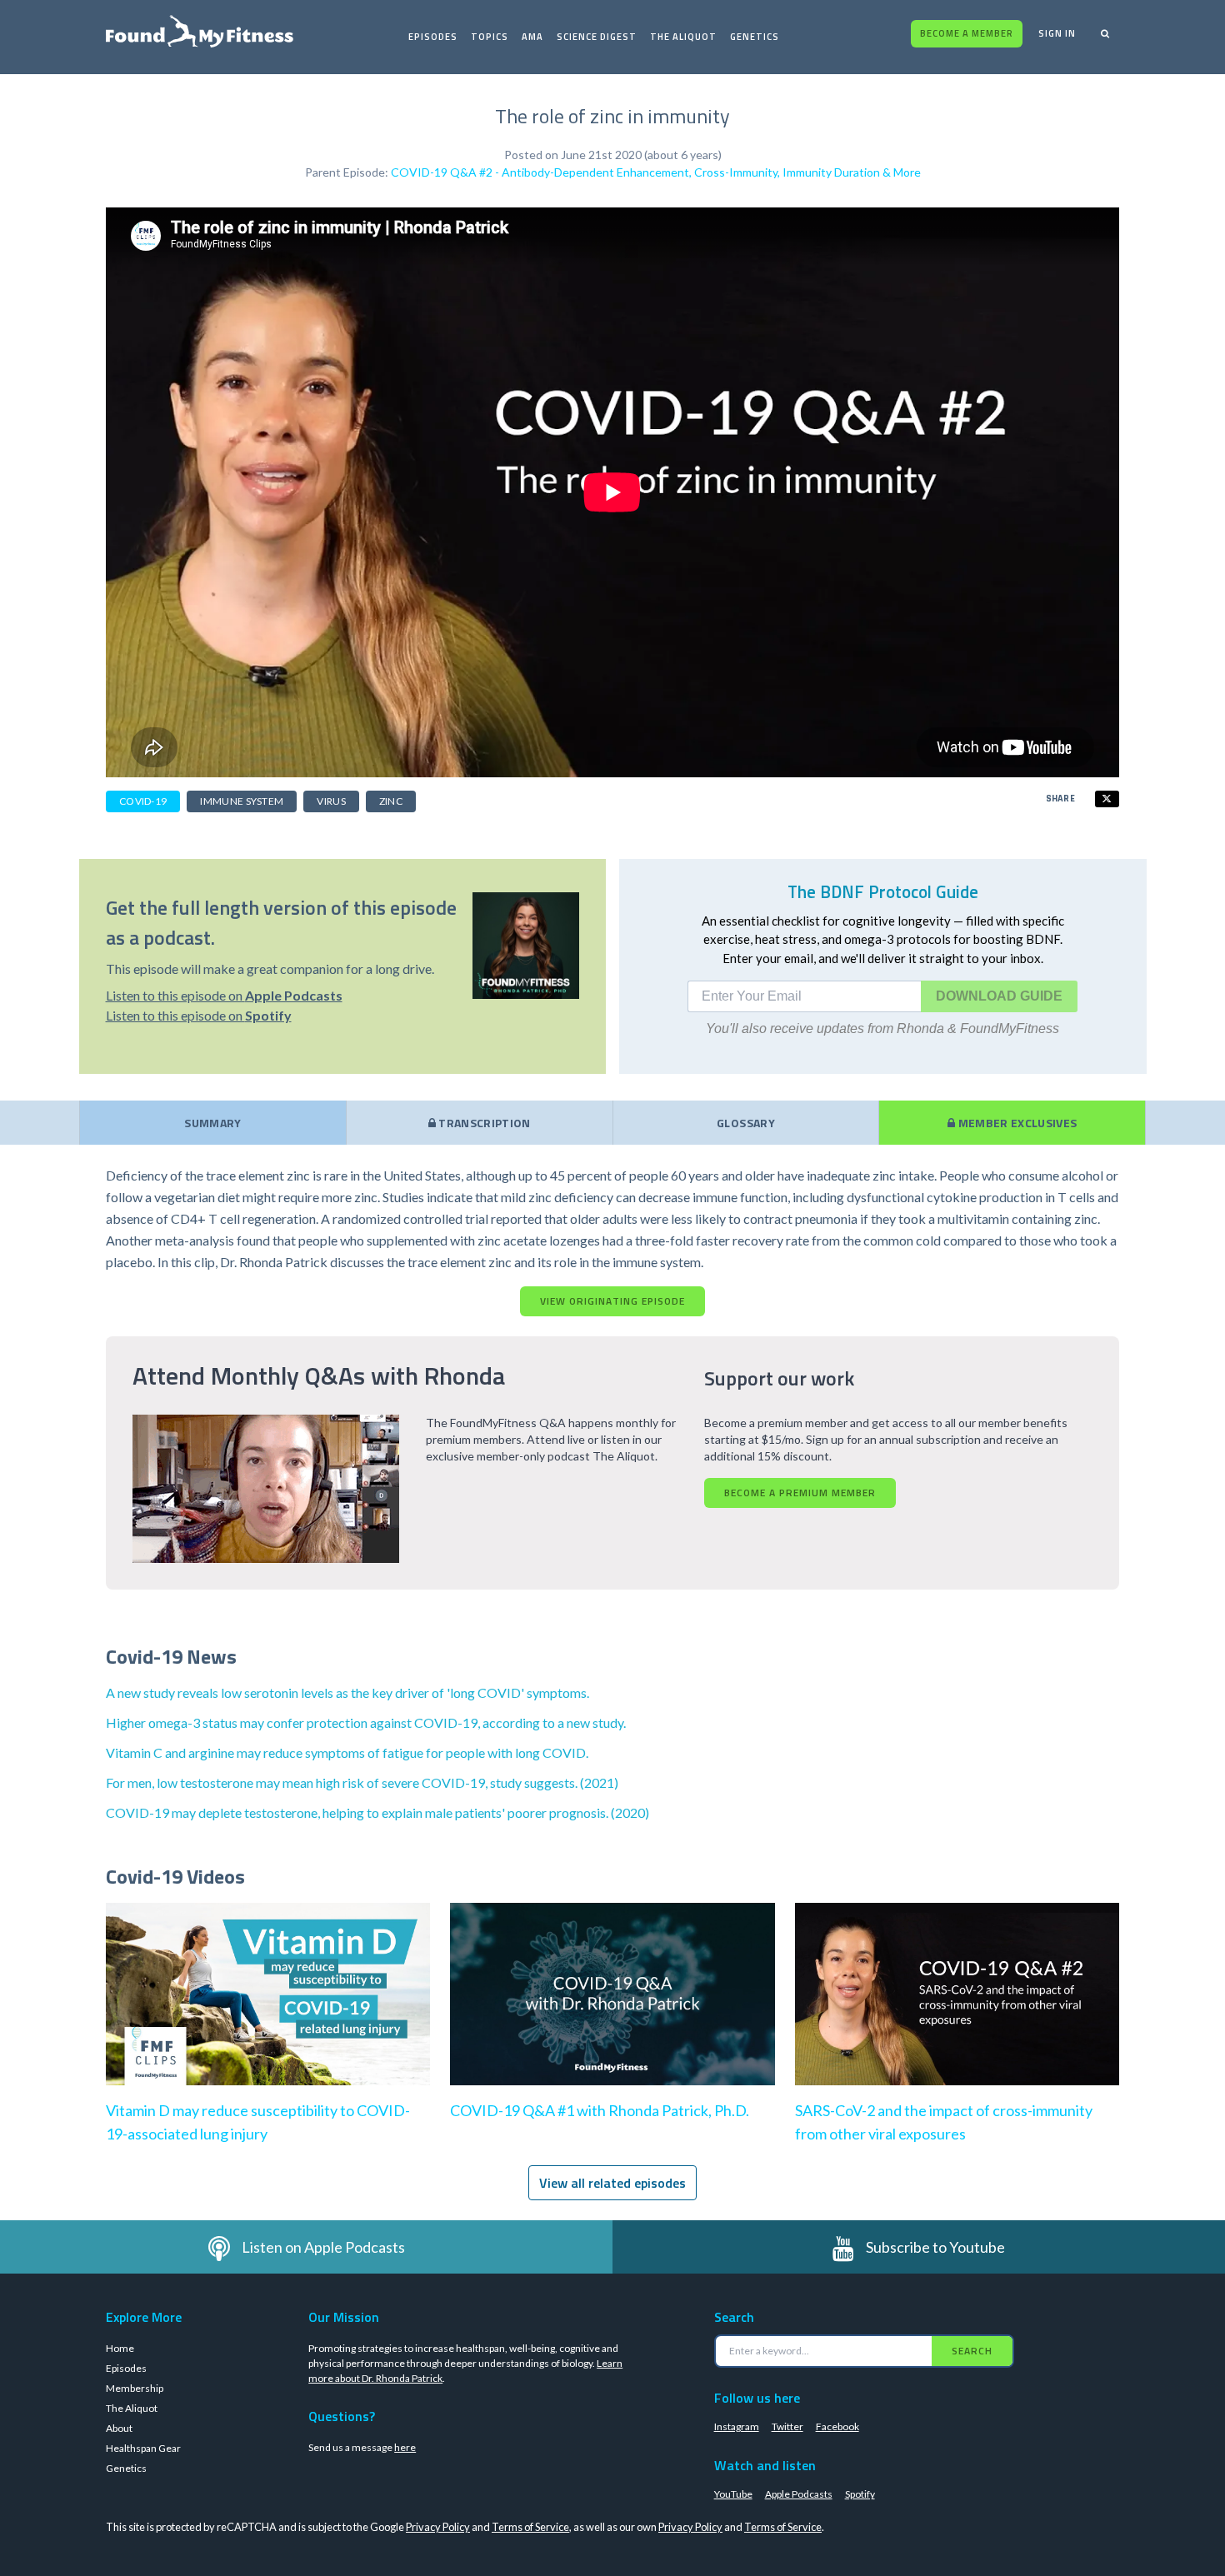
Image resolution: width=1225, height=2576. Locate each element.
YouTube (733, 2494)
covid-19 (143, 801)
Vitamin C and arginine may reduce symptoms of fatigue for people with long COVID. (347, 1752)
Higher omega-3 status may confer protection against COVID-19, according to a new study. (366, 1722)
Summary (212, 1123)
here (405, 2447)
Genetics (755, 37)
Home (120, 2348)
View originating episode (612, 1301)
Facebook (837, 2426)
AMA (532, 37)
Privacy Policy (438, 2527)
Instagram (737, 2426)
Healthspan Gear (143, 2448)
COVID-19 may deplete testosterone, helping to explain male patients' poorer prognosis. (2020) (377, 1812)
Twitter (787, 2426)
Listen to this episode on (224, 995)
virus (331, 801)
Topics (490, 37)
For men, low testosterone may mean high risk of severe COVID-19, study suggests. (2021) (362, 1782)
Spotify (860, 2494)
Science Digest (597, 37)
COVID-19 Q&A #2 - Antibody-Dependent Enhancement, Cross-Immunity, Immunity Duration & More (656, 172)
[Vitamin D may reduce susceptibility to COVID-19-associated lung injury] (268, 2011)
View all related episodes (612, 2183)
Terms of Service (530, 2527)
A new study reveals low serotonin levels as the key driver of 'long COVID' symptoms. (347, 1692)
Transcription (483, 1123)
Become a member (967, 33)
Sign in (1057, 33)
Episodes (433, 37)
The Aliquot (683, 37)
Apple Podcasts (799, 2494)
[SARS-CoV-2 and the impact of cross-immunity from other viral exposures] (957, 2011)
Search (972, 2351)
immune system (242, 801)
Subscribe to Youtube (935, 2247)
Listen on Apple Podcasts (323, 2247)
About (119, 2428)
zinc (391, 801)
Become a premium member (800, 1493)
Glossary (746, 1123)
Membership (135, 2388)
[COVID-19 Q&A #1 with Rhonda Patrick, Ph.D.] (612, 2011)
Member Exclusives (1016, 1123)
